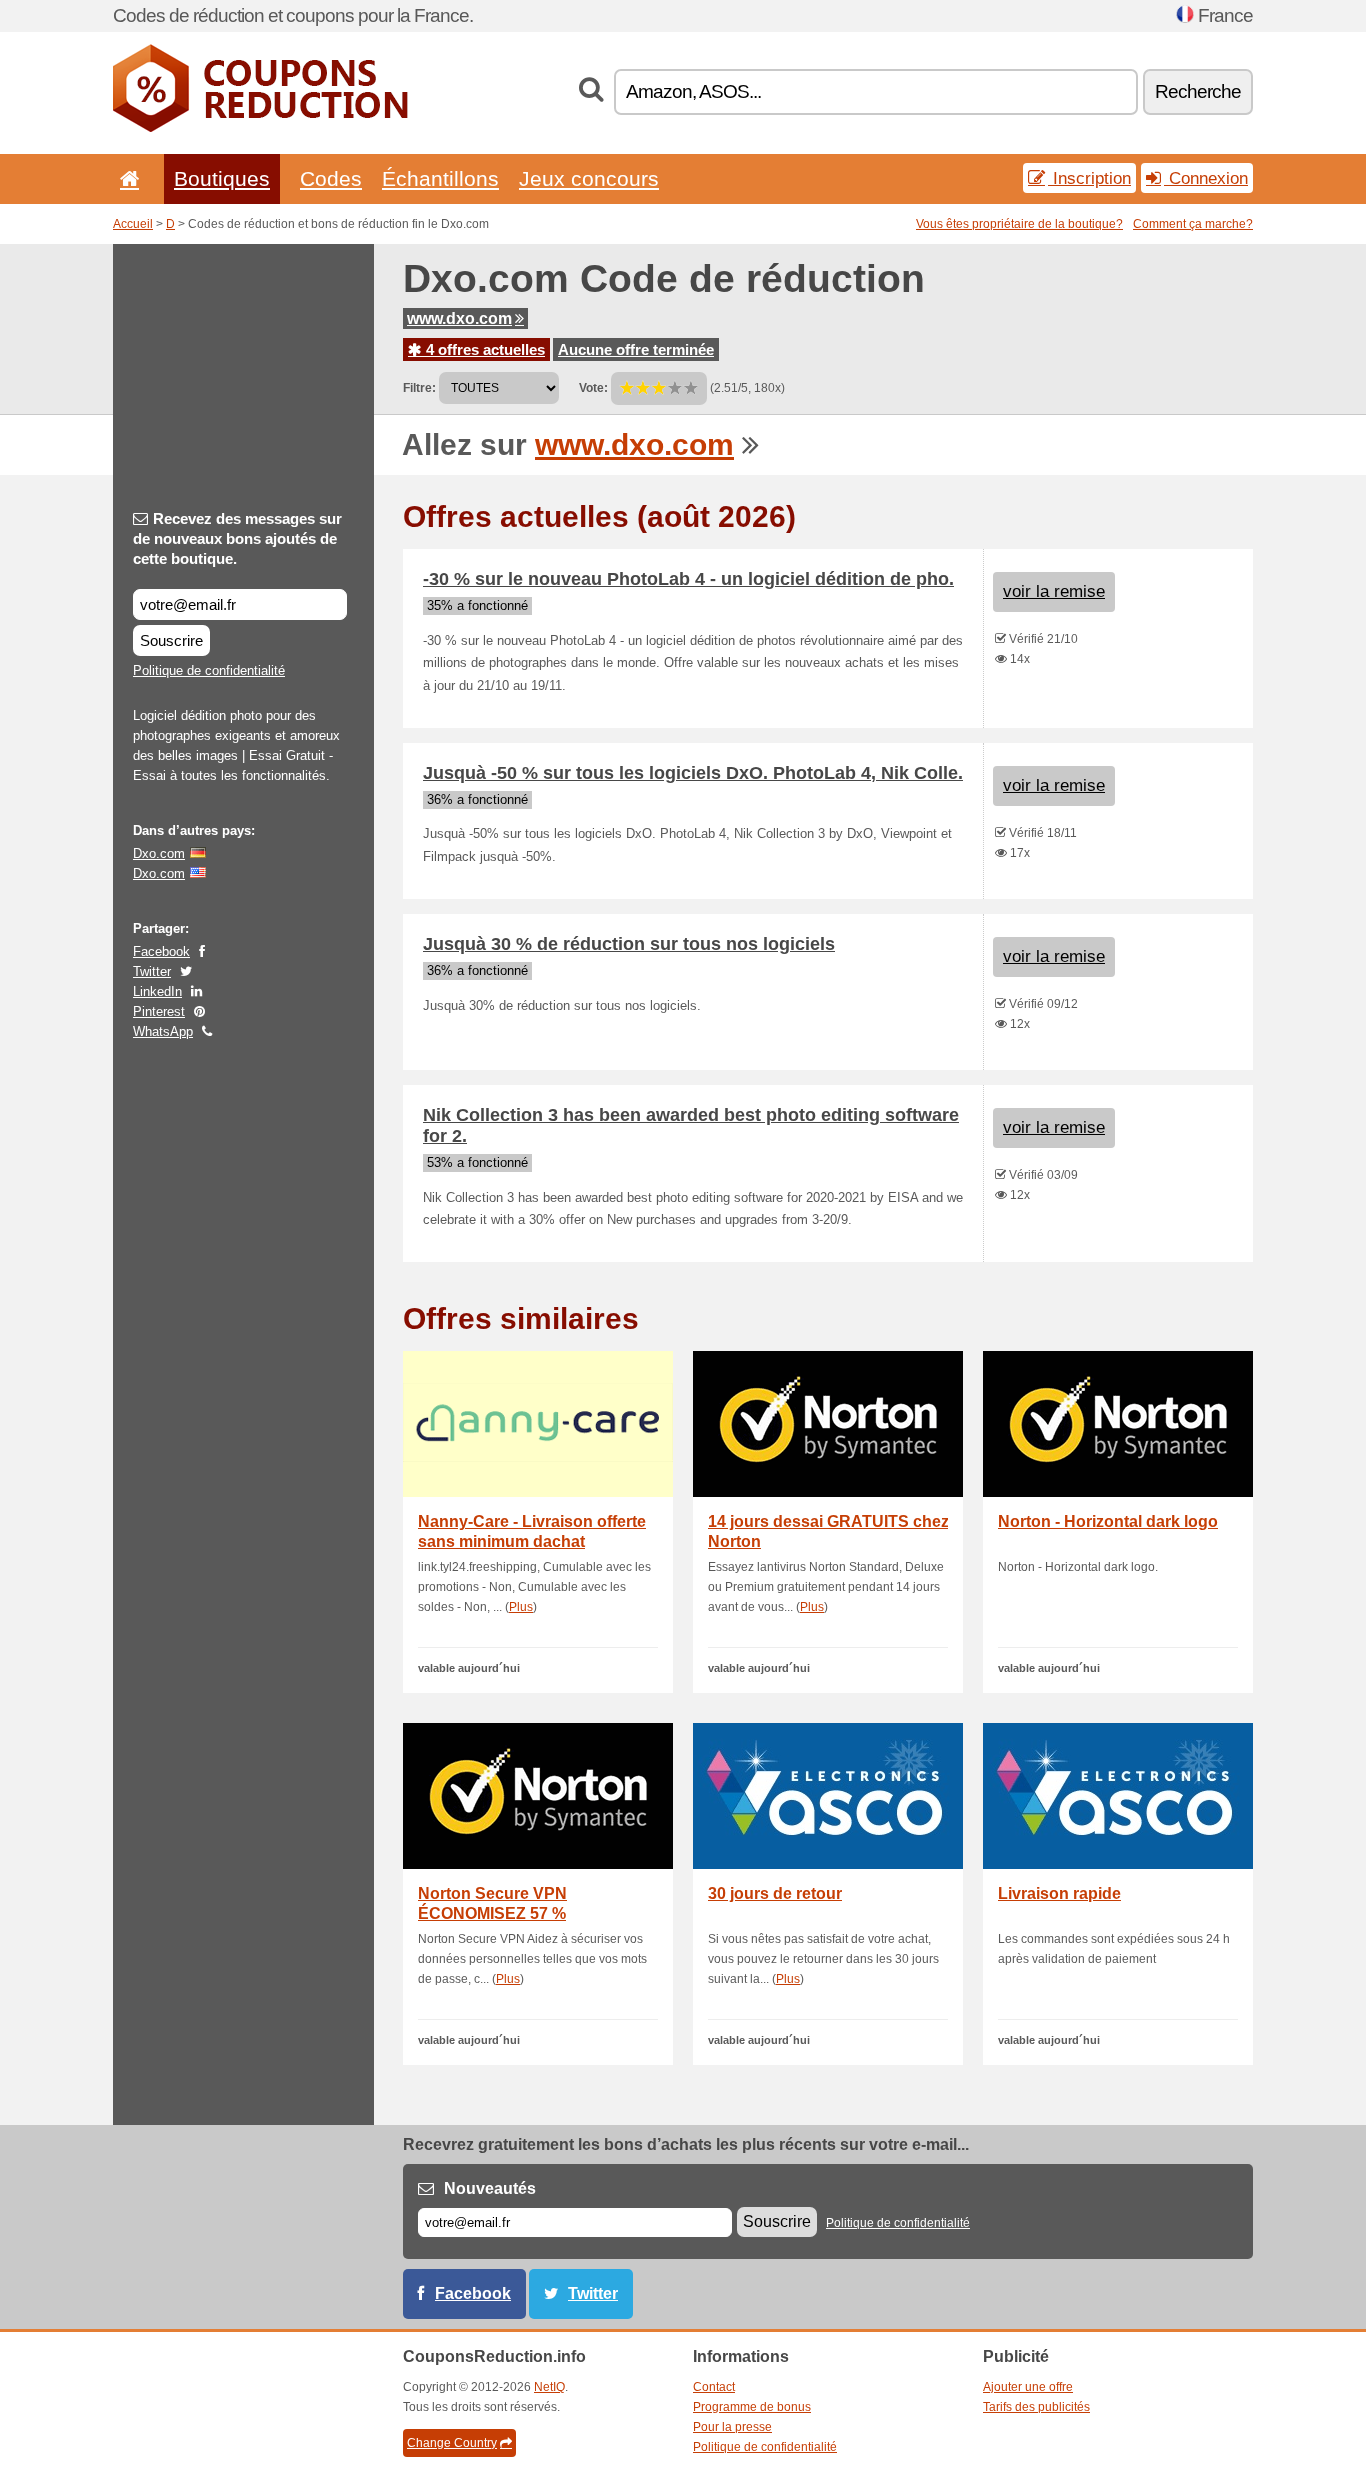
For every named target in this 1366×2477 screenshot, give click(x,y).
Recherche (1198, 91)
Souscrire (171, 640)
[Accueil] (126, 178)
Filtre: (419, 388)
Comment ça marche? (1193, 224)
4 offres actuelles (483, 349)
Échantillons (440, 178)
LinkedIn (157, 991)
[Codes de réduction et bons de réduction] (260, 128)
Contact (714, 2387)
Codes (331, 178)
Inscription (1089, 178)
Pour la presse (732, 2427)
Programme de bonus (752, 2407)
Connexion (1206, 178)
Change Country (452, 2443)
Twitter (152, 971)
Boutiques (222, 178)
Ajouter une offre (1028, 2387)
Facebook (161, 951)
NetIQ (549, 2387)
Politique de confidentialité (209, 670)
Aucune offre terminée (636, 349)
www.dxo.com (459, 318)
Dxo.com (159, 853)
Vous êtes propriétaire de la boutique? (1019, 224)
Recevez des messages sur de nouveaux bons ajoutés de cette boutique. (237, 538)
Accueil (133, 224)
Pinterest (159, 1011)
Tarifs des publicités (1036, 2407)
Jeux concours (589, 178)
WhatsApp (163, 1031)
